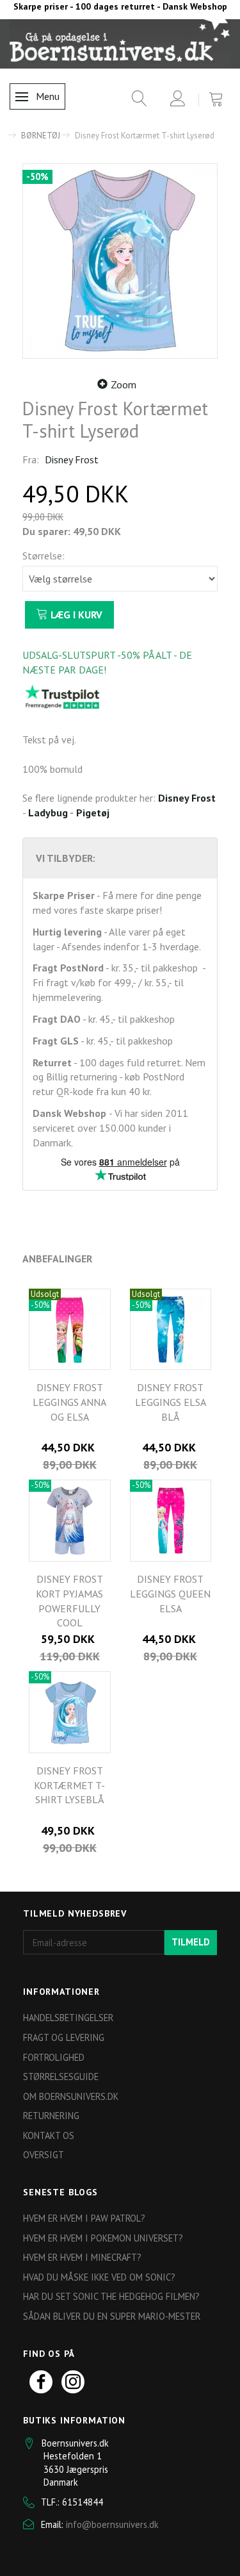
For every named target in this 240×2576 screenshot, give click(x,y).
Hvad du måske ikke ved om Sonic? (99, 2277)
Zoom (124, 384)
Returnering (51, 2116)
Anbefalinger (57, 1259)
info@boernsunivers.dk (112, 2524)
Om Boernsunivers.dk (71, 2096)
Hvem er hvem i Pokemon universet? (103, 2238)
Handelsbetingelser (68, 2018)
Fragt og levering (64, 2037)
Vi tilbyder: (66, 858)
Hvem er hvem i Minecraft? (82, 2257)
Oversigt (44, 2155)
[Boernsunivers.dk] (120, 44)
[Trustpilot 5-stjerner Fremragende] (62, 697)
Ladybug (48, 813)
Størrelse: (44, 556)
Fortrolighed (54, 2057)
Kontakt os (49, 2135)
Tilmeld (191, 1942)
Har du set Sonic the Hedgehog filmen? (111, 2296)
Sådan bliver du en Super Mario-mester (112, 2316)
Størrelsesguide (61, 2076)
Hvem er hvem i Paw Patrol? (84, 2218)
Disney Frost (72, 459)
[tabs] (135, 101)
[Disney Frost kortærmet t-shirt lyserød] (120, 261)
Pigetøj (93, 813)
